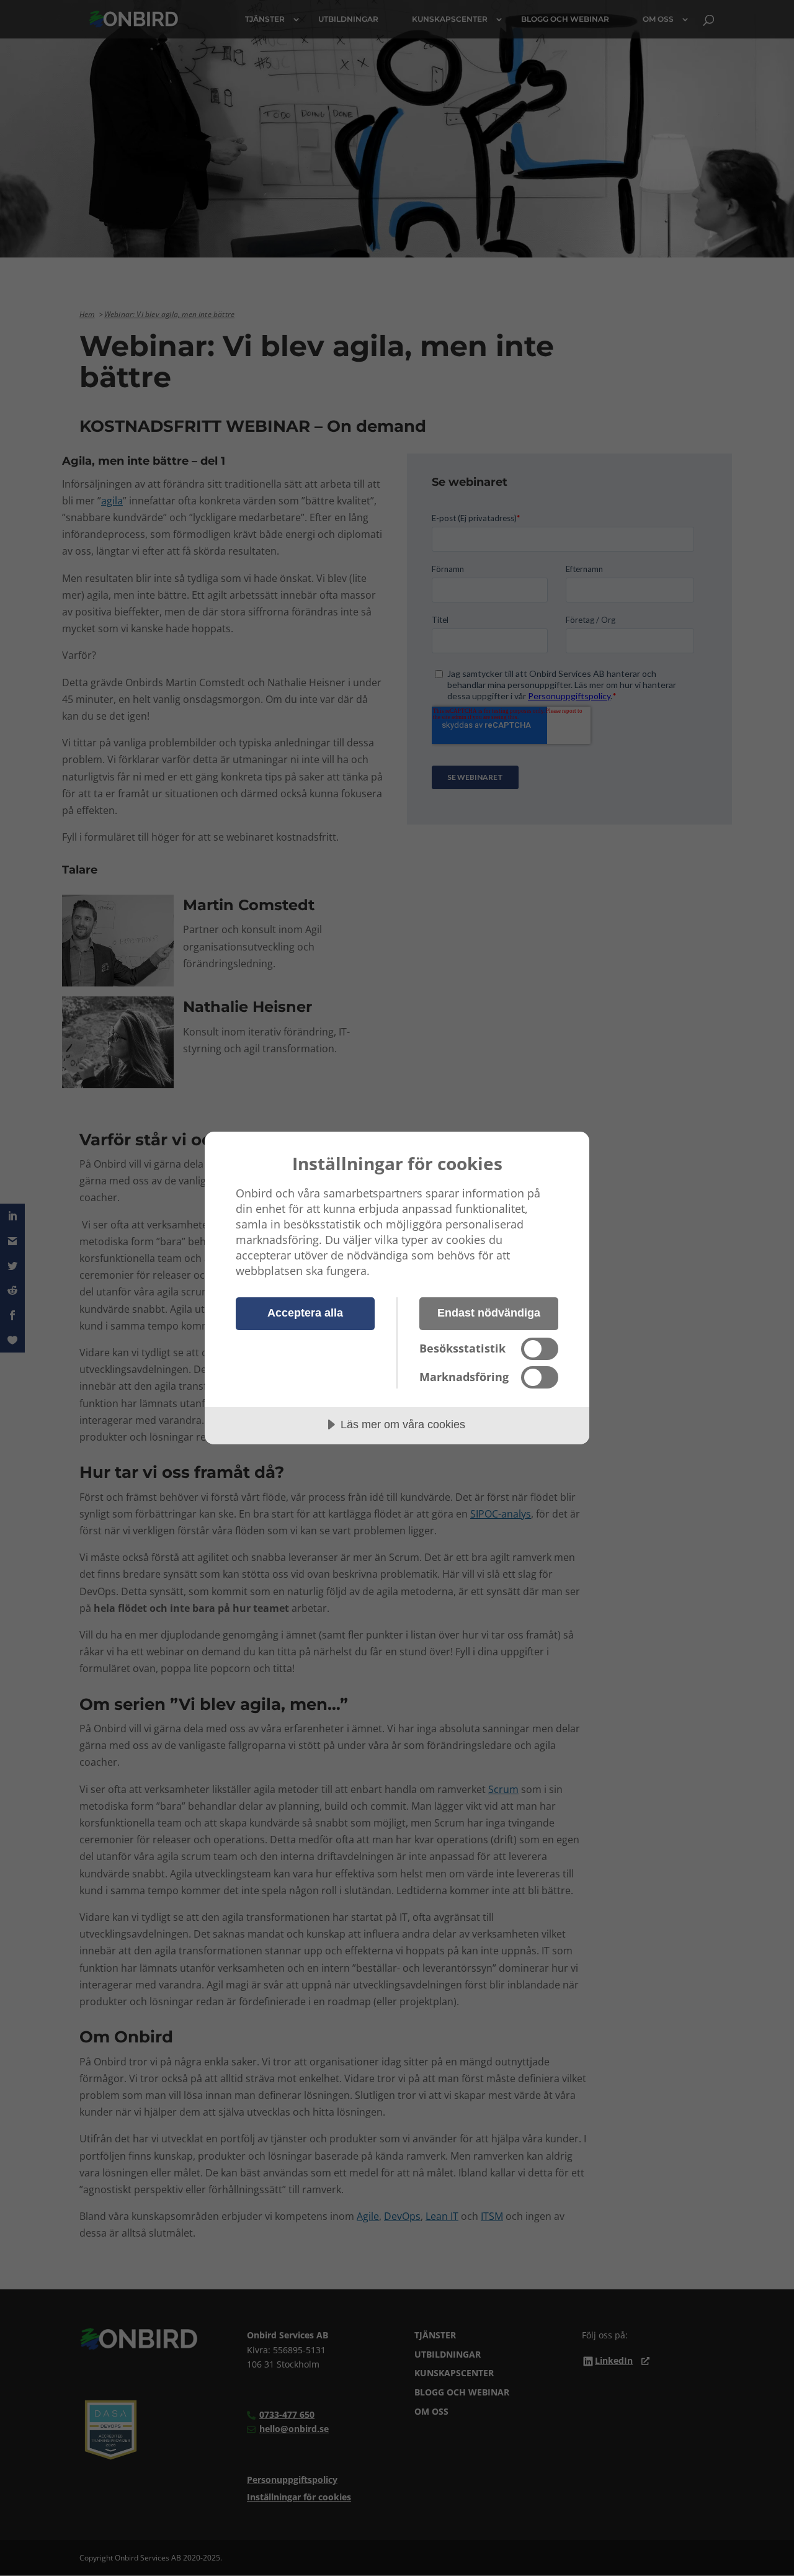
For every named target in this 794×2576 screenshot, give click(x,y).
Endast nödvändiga (489, 1313)
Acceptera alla (305, 1313)
